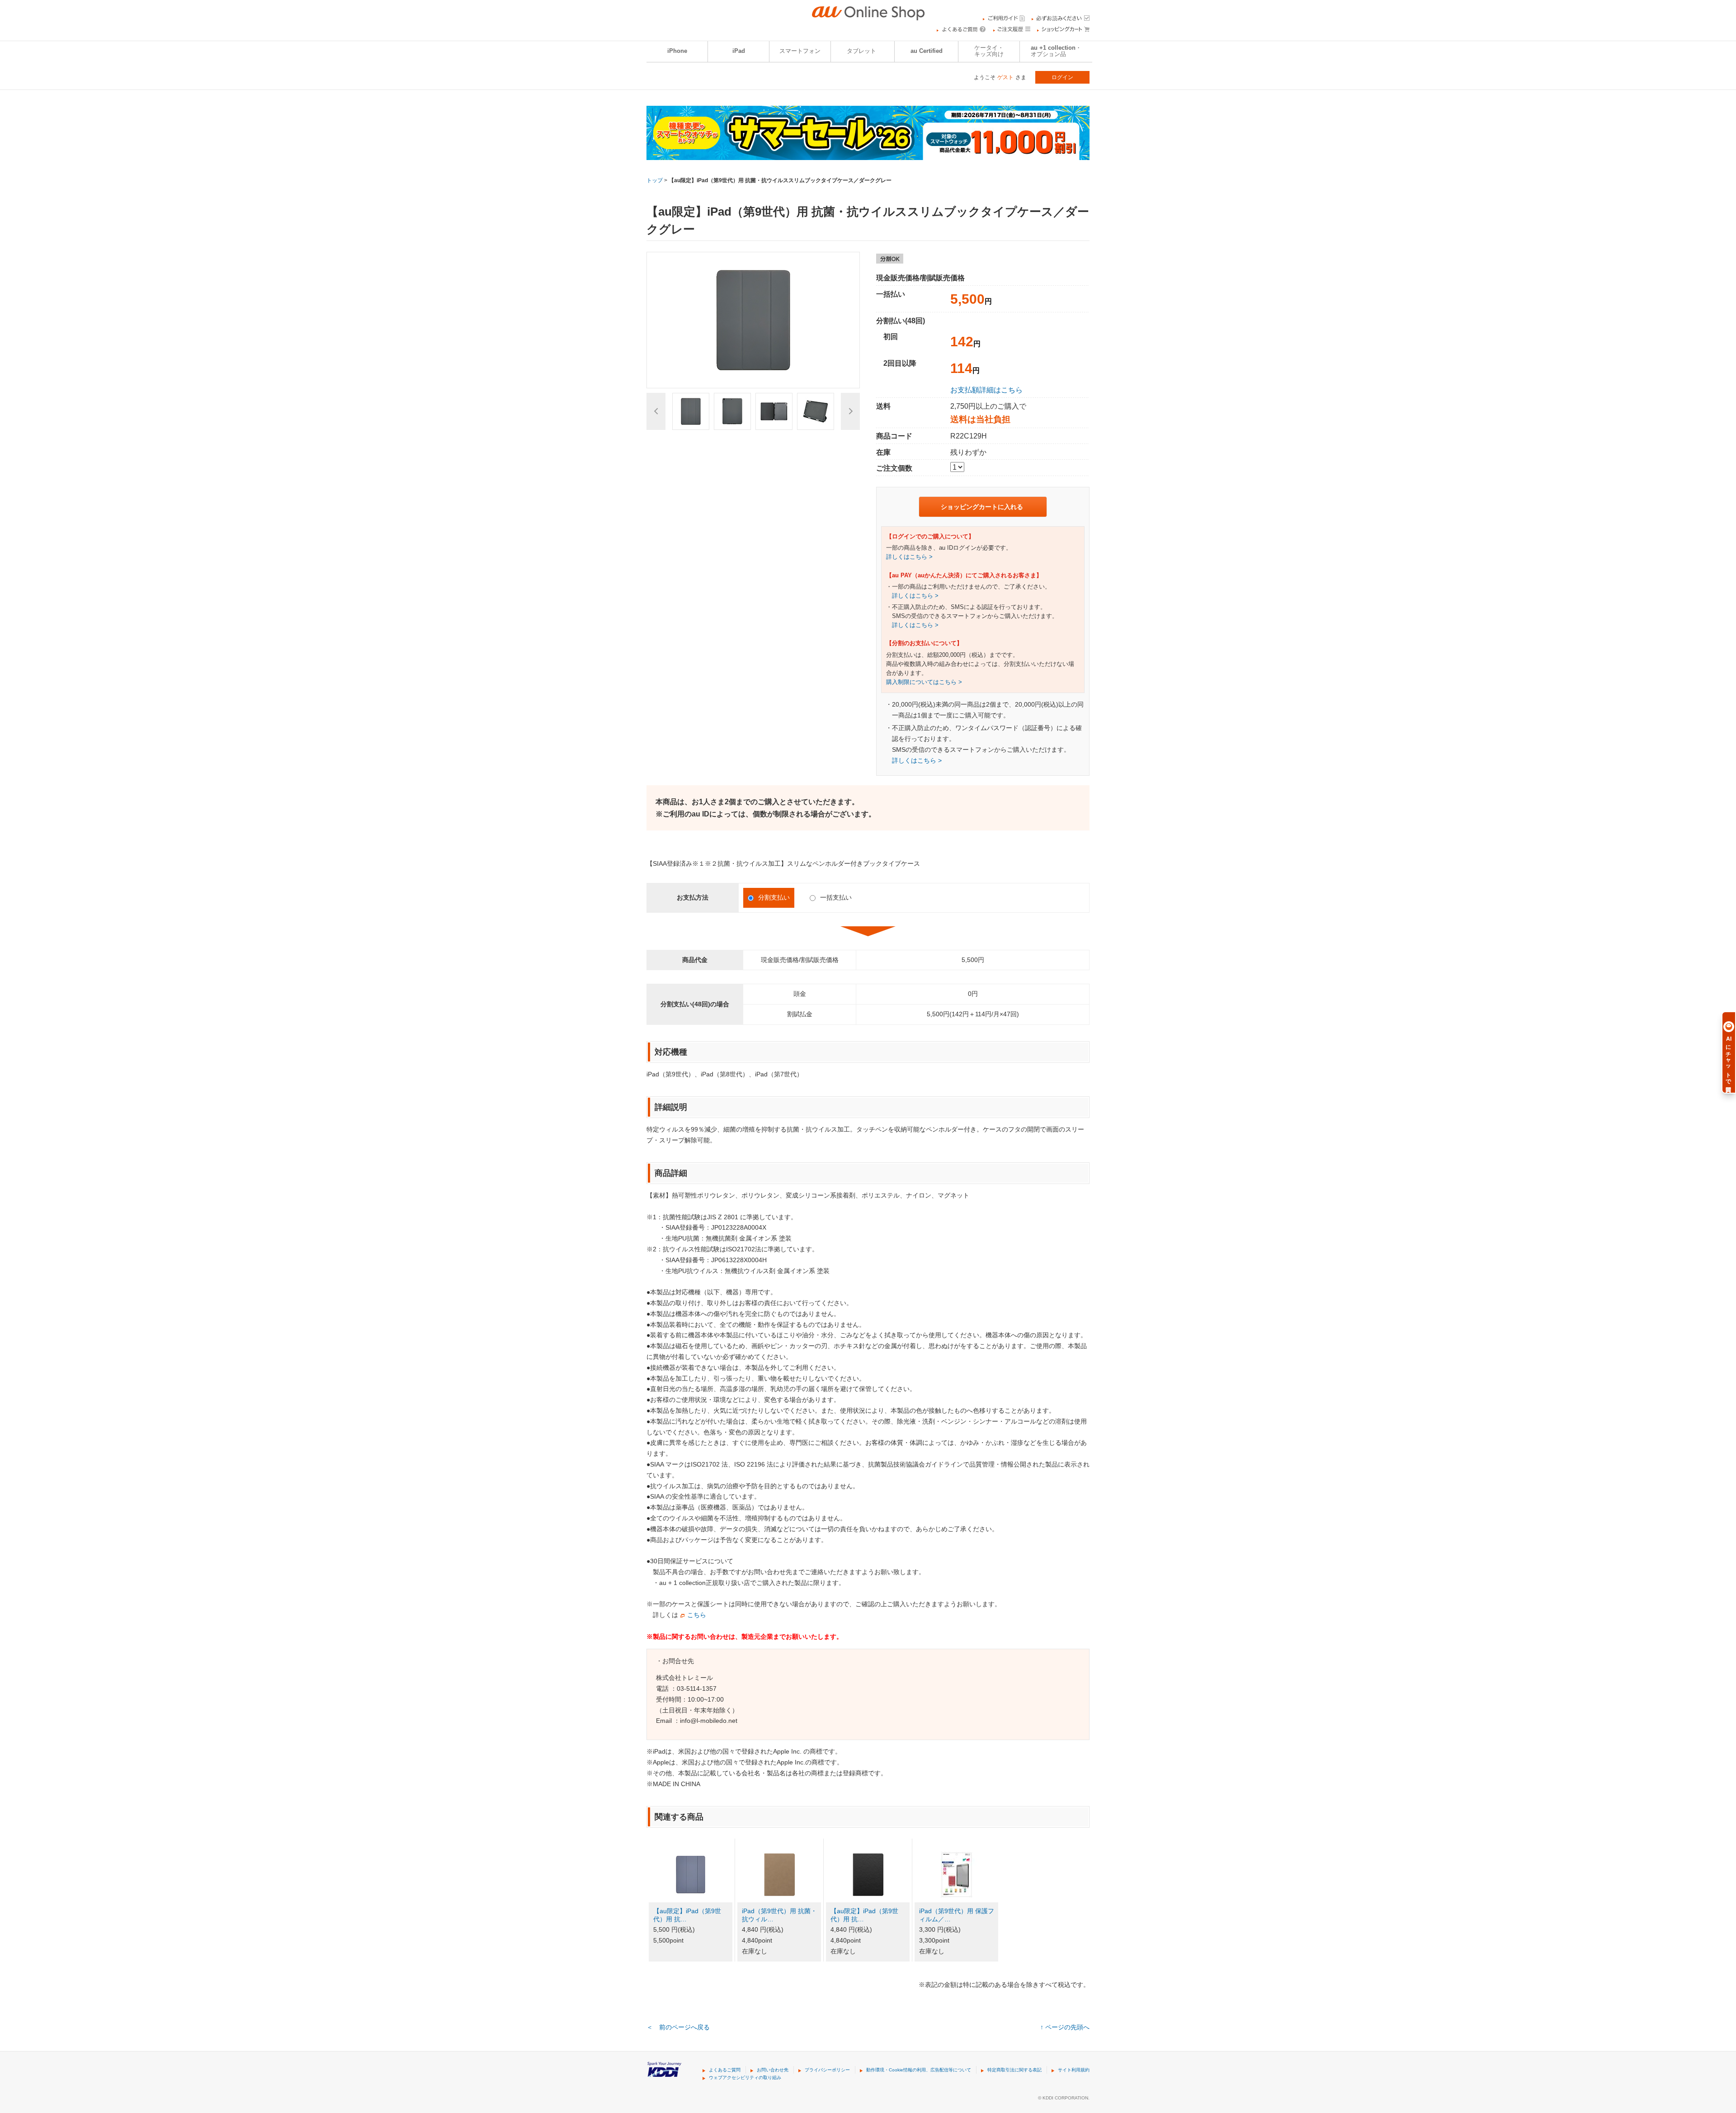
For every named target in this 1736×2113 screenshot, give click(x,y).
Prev (656, 411)
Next (850, 411)
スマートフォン (800, 51)
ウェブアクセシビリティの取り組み (745, 2078)
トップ (655, 180)
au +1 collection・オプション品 (1056, 51)
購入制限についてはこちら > (924, 682)
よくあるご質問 (725, 2070)
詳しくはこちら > (909, 557)
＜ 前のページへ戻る (678, 2027)
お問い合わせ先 (773, 2070)
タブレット (861, 51)
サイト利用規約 (1074, 2070)
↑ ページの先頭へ (1065, 2027)
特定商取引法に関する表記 (1014, 2070)
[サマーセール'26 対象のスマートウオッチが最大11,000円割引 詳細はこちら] (868, 154)
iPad (739, 51)
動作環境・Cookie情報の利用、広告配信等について (919, 2070)
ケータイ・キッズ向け (989, 51)
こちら (697, 1615)
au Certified (927, 51)
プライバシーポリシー (827, 2070)
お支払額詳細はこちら (986, 390)
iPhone (677, 51)
